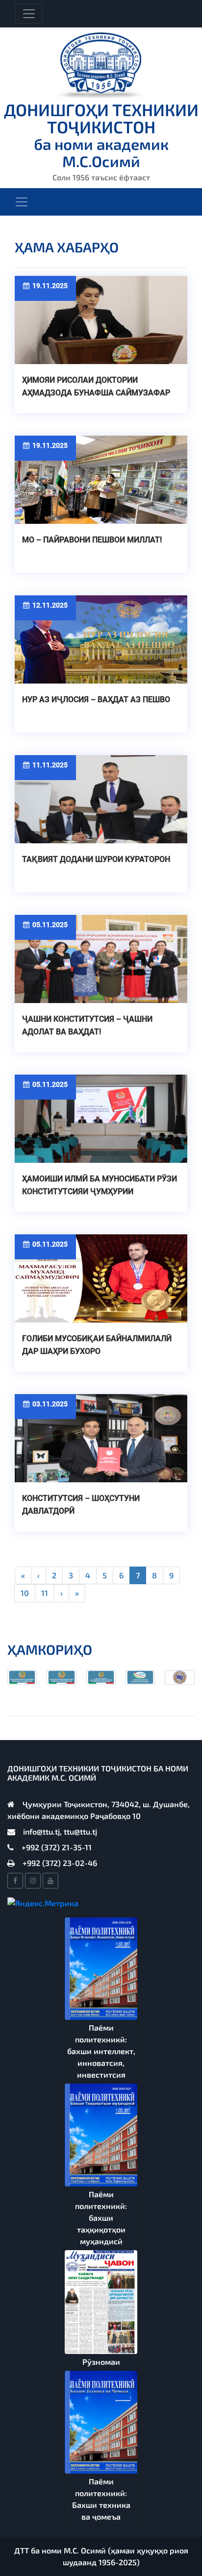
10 (25, 1593)
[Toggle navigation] (29, 14)
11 (45, 1593)
